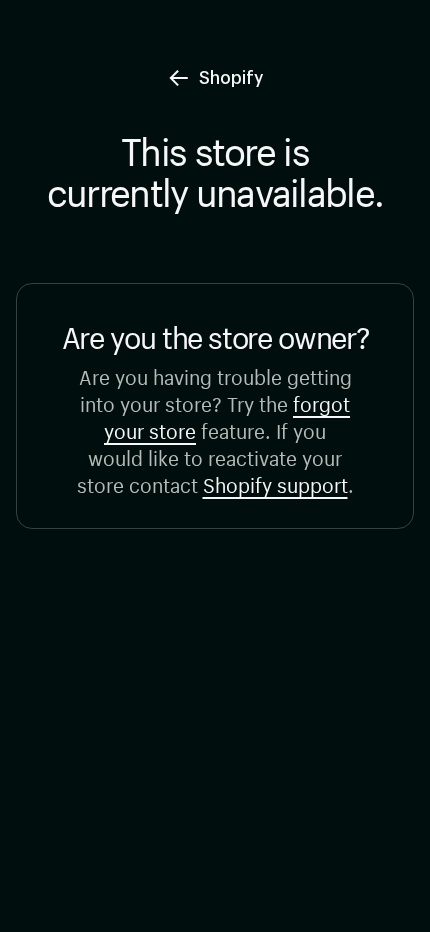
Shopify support (275, 482)
